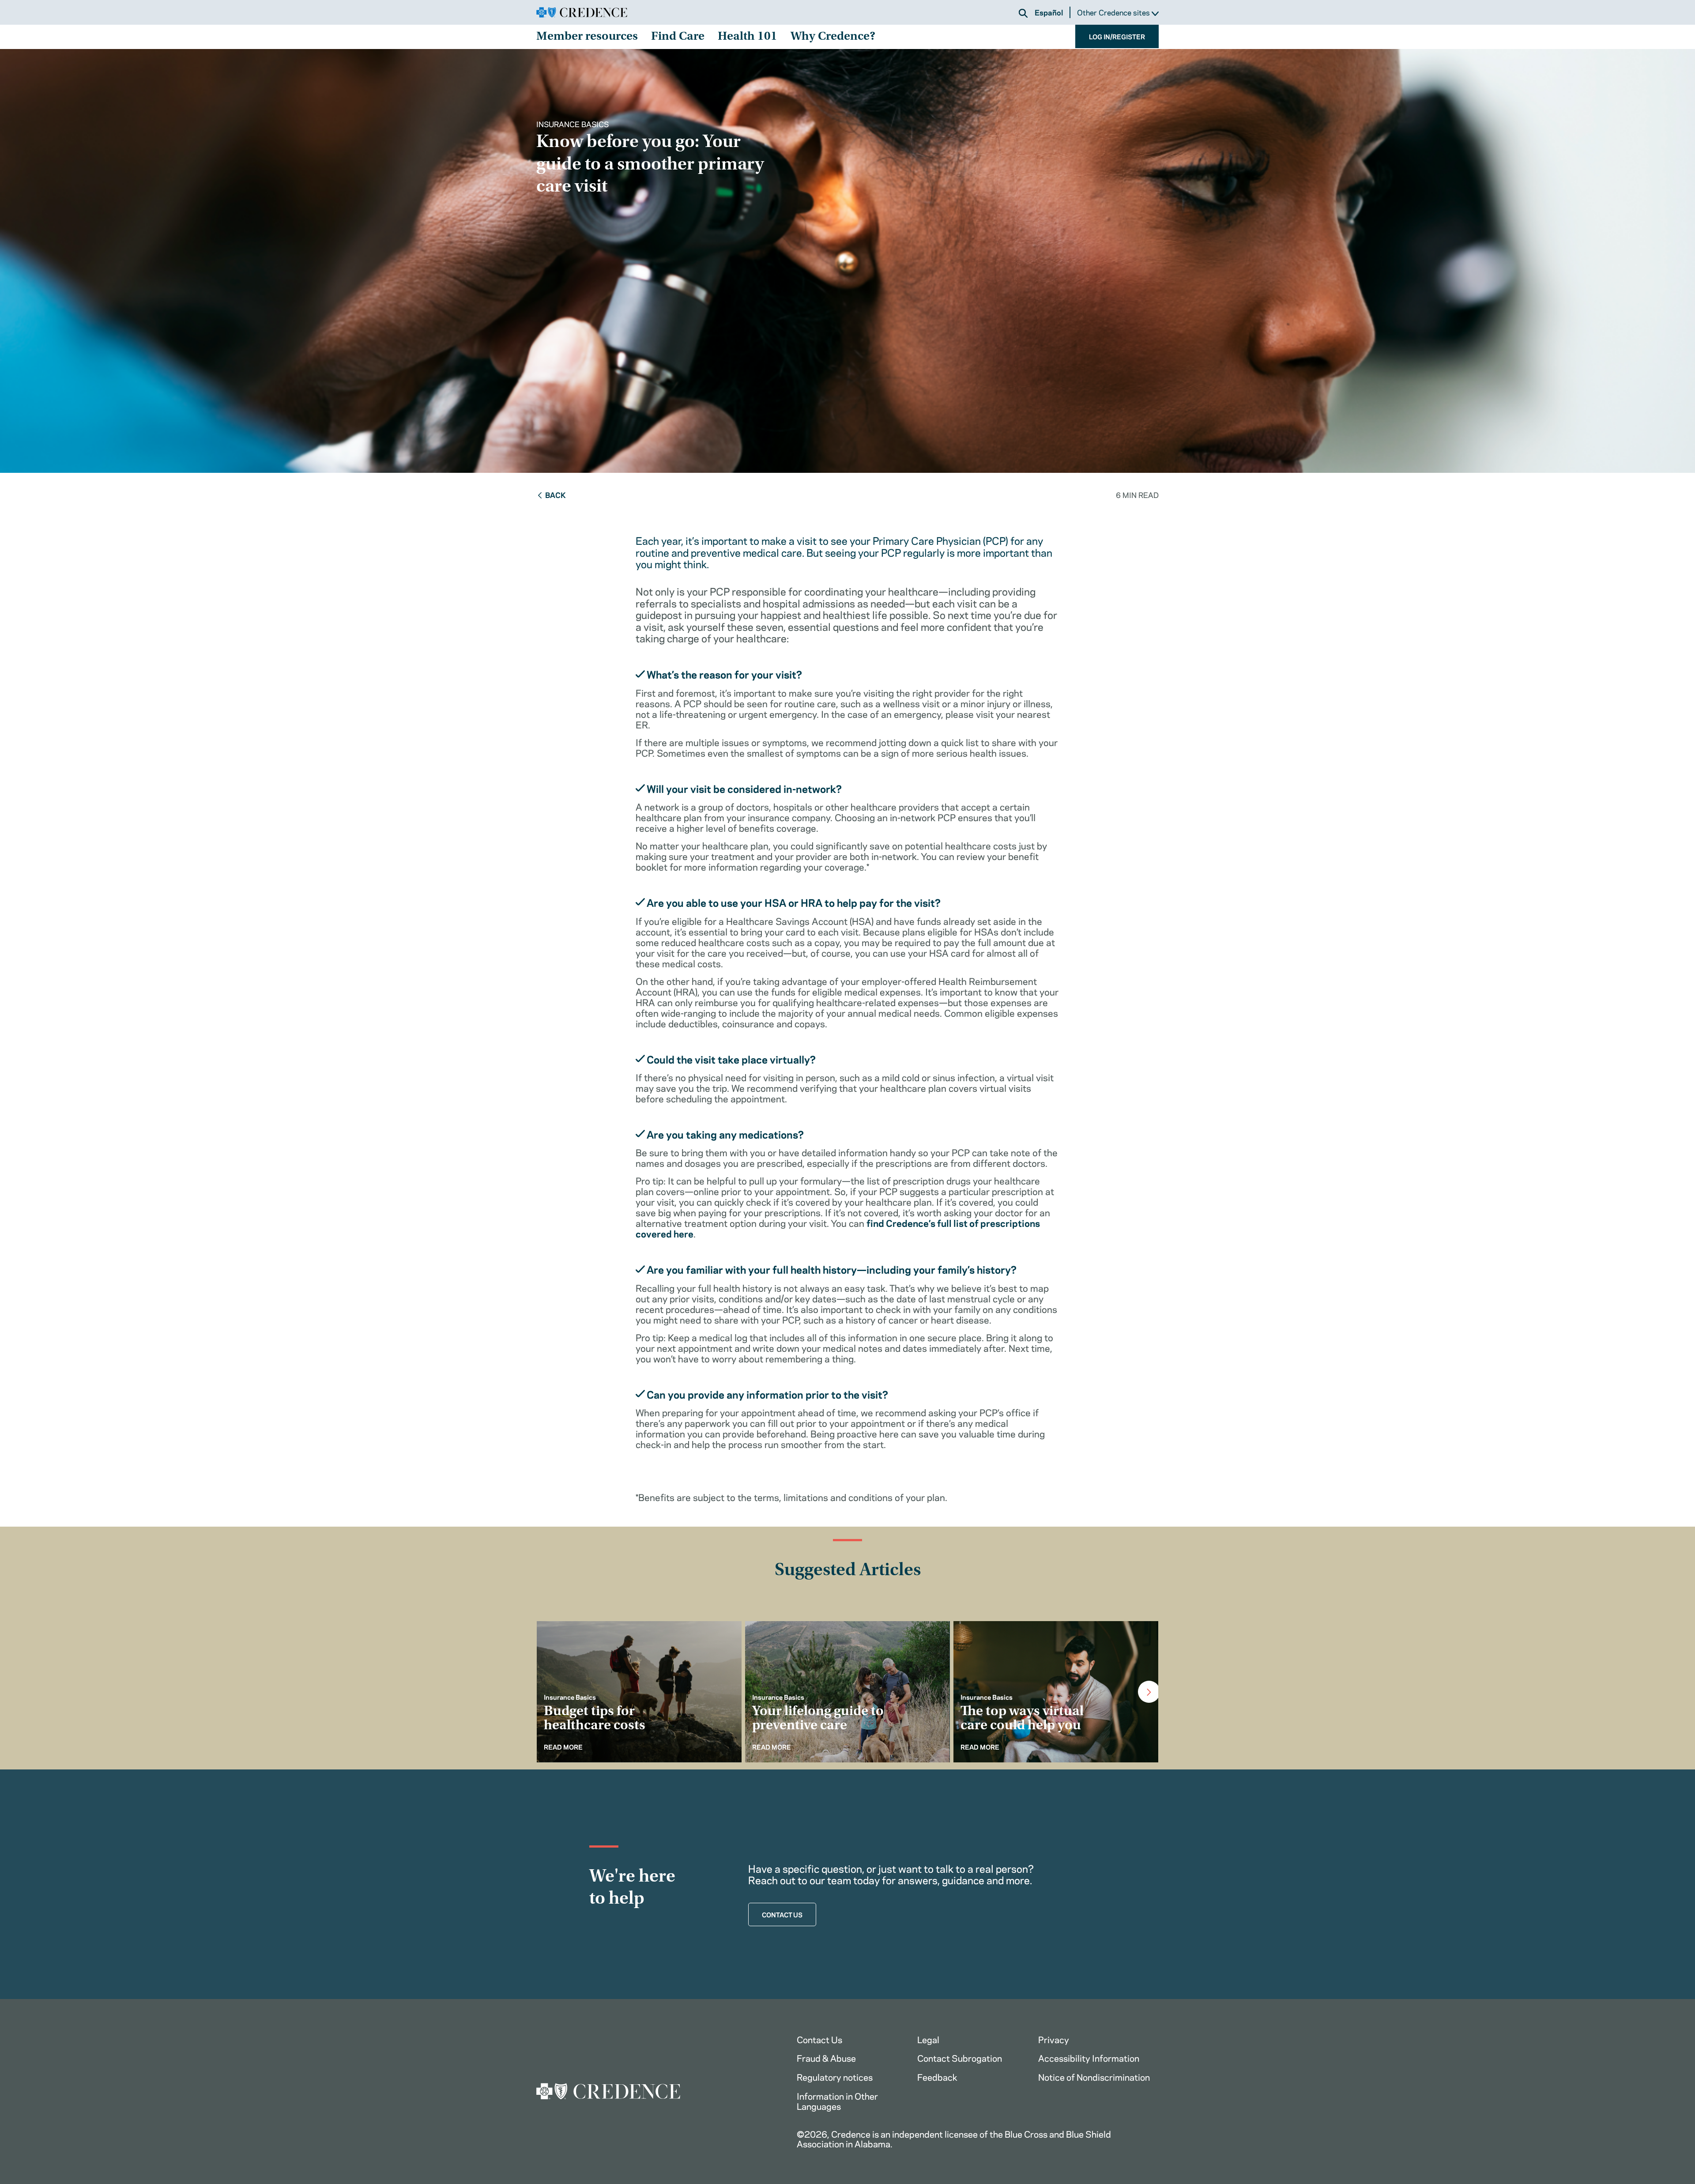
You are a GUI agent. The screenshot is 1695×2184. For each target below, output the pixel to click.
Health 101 (748, 37)
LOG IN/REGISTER (1117, 36)
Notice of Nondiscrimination (1094, 2076)
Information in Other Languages (837, 2101)
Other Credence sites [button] (1114, 13)
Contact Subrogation (960, 2058)
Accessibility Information (1089, 2058)
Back (556, 494)
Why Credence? (833, 37)
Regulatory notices (835, 2076)
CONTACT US (782, 1914)
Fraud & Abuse (826, 2058)
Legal (928, 2039)
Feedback (937, 2076)
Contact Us (819, 2039)
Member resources (587, 37)
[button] (1023, 13)
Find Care (678, 37)
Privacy (1054, 2039)
